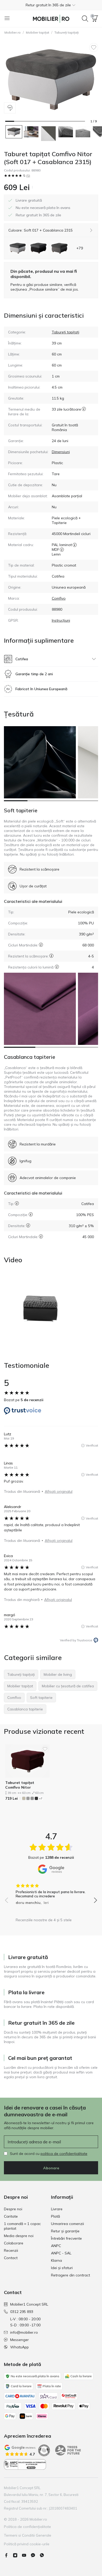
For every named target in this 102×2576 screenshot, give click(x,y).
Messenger (19, 2340)
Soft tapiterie (21, 810)
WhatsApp (19, 2347)
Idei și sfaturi (62, 2268)
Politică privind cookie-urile (27, 2544)
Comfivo (59, 598)
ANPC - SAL (61, 2253)
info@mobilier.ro (24, 2332)
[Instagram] (17, 2555)
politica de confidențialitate (64, 2154)
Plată (55, 2216)
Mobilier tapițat (38, 32)
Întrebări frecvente (66, 2238)
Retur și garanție (65, 2231)
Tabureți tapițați (67, 32)
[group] (51, 1892)
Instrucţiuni (61, 620)
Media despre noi (19, 2236)
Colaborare (14, 2243)
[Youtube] (26, 2555)
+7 (41, 1799)
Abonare (51, 2168)
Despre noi (13, 2209)
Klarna (56, 2260)
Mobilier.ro (13, 32)
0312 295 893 (22, 2312)
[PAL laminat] (75, 545)
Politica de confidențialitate (27, 2527)
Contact (11, 2258)
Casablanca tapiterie (30, 1057)
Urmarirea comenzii (67, 2224)
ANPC (56, 2246)
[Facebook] (8, 2555)
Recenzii (11, 2250)
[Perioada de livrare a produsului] (84, 412)
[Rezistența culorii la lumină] (57, 967)
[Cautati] (85, 19)
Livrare (57, 2209)
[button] (51, 5)
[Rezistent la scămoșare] (51, 956)
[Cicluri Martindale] (41, 945)
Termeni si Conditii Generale (28, 2535)
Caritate (11, 2216)
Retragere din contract (70, 2275)
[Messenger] (35, 2555)
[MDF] (62, 549)
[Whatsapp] (44, 2555)
